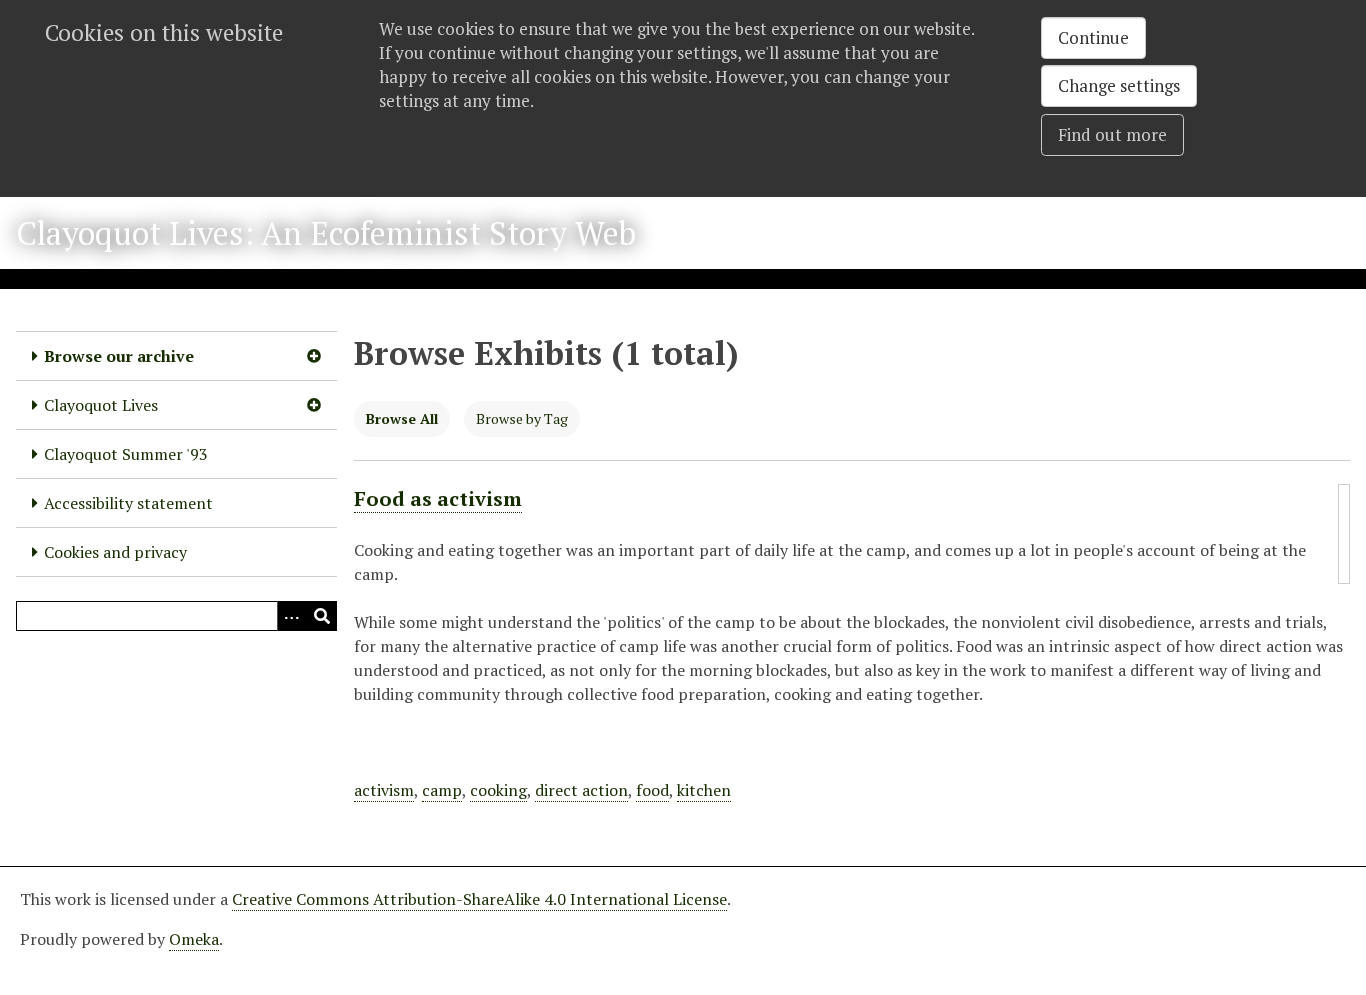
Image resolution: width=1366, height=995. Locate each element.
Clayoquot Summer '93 (126, 454)
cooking (498, 790)
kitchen (704, 790)
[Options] (292, 616)
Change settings (1119, 85)
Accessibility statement (128, 503)
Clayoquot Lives (101, 405)
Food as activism (438, 498)
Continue (1093, 37)
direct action (581, 790)
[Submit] (322, 616)
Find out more (1112, 134)
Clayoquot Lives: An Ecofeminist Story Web (326, 233)
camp (442, 790)
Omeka (194, 939)
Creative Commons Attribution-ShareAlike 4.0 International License (479, 899)
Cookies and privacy (115, 552)
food (652, 790)
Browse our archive (119, 356)
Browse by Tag (522, 418)
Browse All (402, 418)
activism (384, 790)
